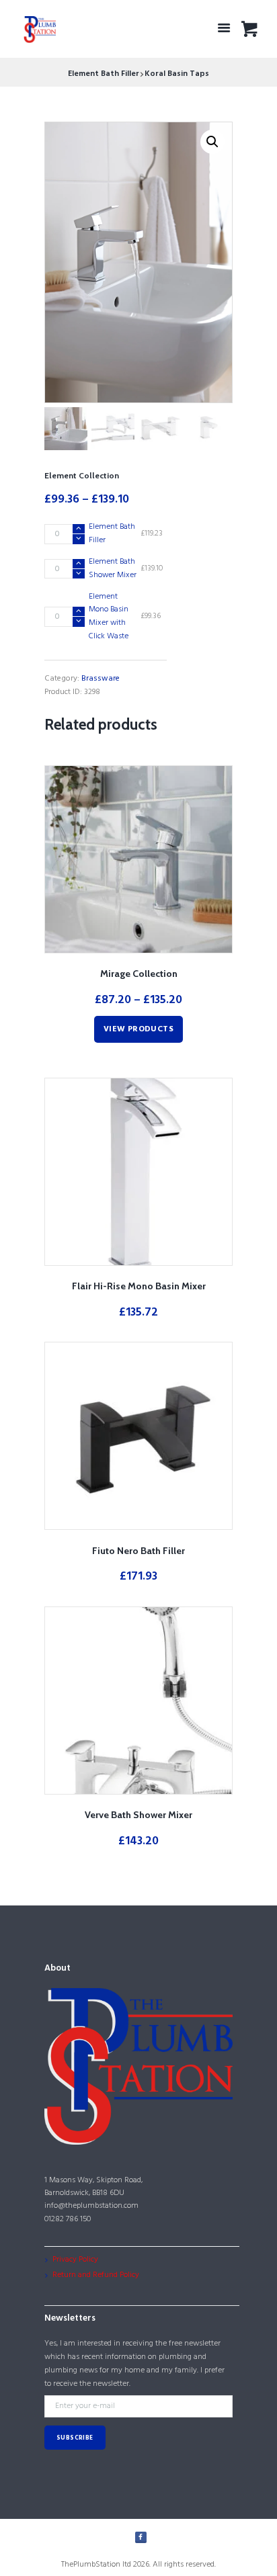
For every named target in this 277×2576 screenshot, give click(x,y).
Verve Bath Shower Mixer (138, 1815)
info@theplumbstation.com (91, 2206)
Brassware (101, 679)
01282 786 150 (68, 2219)
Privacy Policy (75, 2260)
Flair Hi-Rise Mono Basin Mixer (139, 1286)
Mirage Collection (139, 974)
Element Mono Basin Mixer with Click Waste (109, 616)
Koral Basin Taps (177, 74)
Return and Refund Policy (96, 2275)
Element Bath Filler (104, 74)
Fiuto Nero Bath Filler (138, 1551)
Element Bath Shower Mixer (113, 568)
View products (138, 1029)
